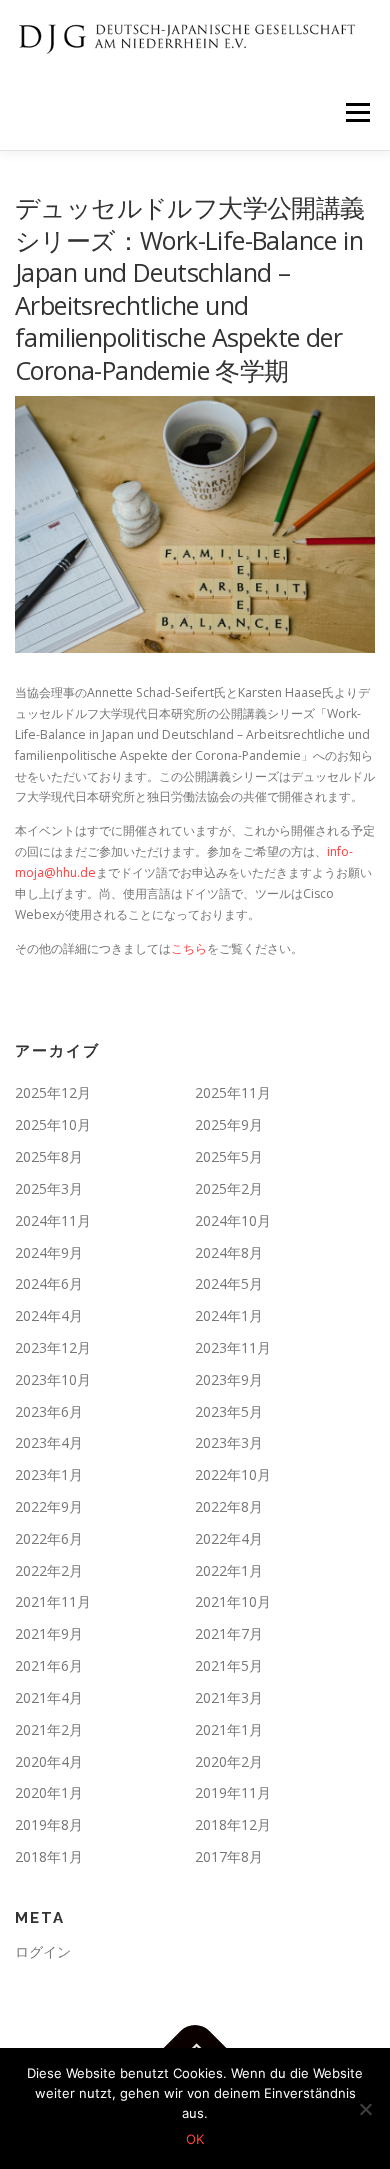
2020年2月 (229, 1761)
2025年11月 (233, 1092)
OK (195, 2139)
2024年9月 (49, 1252)
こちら (189, 948)
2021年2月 (49, 1729)
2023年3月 (229, 1442)
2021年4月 (49, 1697)
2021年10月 (233, 1601)
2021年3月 (229, 1697)
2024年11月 (53, 1220)
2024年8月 (229, 1252)
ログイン (43, 1951)
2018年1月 (49, 1856)
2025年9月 (229, 1124)
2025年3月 (49, 1188)
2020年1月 (49, 1792)
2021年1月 (229, 1729)
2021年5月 (229, 1665)
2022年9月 (49, 1506)
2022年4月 (229, 1538)
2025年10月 (53, 1124)
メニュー (357, 112)
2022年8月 (229, 1506)
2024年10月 (233, 1220)
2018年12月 (233, 1824)
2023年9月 (229, 1379)
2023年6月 (49, 1411)
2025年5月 (229, 1156)
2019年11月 (233, 1792)
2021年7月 (229, 1633)
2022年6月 (49, 1538)
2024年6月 (49, 1283)
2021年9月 (49, 1633)
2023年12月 (53, 1347)
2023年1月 (49, 1474)
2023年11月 (233, 1347)
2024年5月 (229, 1283)
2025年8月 (49, 1156)
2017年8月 (229, 1856)
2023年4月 (49, 1442)
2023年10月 (53, 1379)
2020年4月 (49, 1761)
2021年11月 (53, 1601)
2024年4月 (49, 1315)
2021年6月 (49, 1665)
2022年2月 (49, 1570)
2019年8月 (49, 1824)
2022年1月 (229, 1570)
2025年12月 (53, 1092)
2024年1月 (229, 1315)
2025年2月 (229, 1188)
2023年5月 (229, 1411)
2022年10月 (233, 1474)
